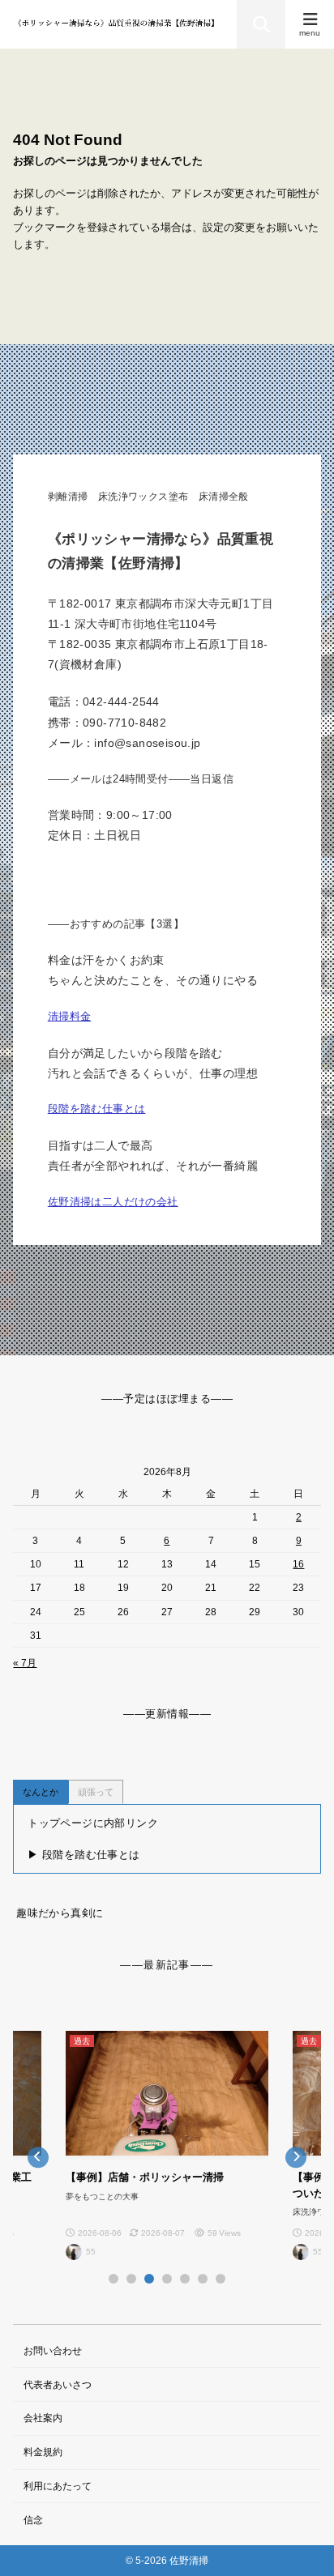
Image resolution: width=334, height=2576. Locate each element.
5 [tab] (185, 2279)
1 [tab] (113, 2279)
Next (296, 2157)
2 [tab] (131, 2279)
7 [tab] (221, 2279)
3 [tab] (149, 2279)
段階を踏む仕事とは (97, 1109)
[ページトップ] (302, 2544)
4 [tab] (167, 2279)
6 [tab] (203, 2279)
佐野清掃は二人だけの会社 (113, 1202)
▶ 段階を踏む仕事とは (83, 1855)
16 (298, 1564)
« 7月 (25, 1663)
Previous (38, 2157)
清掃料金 (70, 1016)
